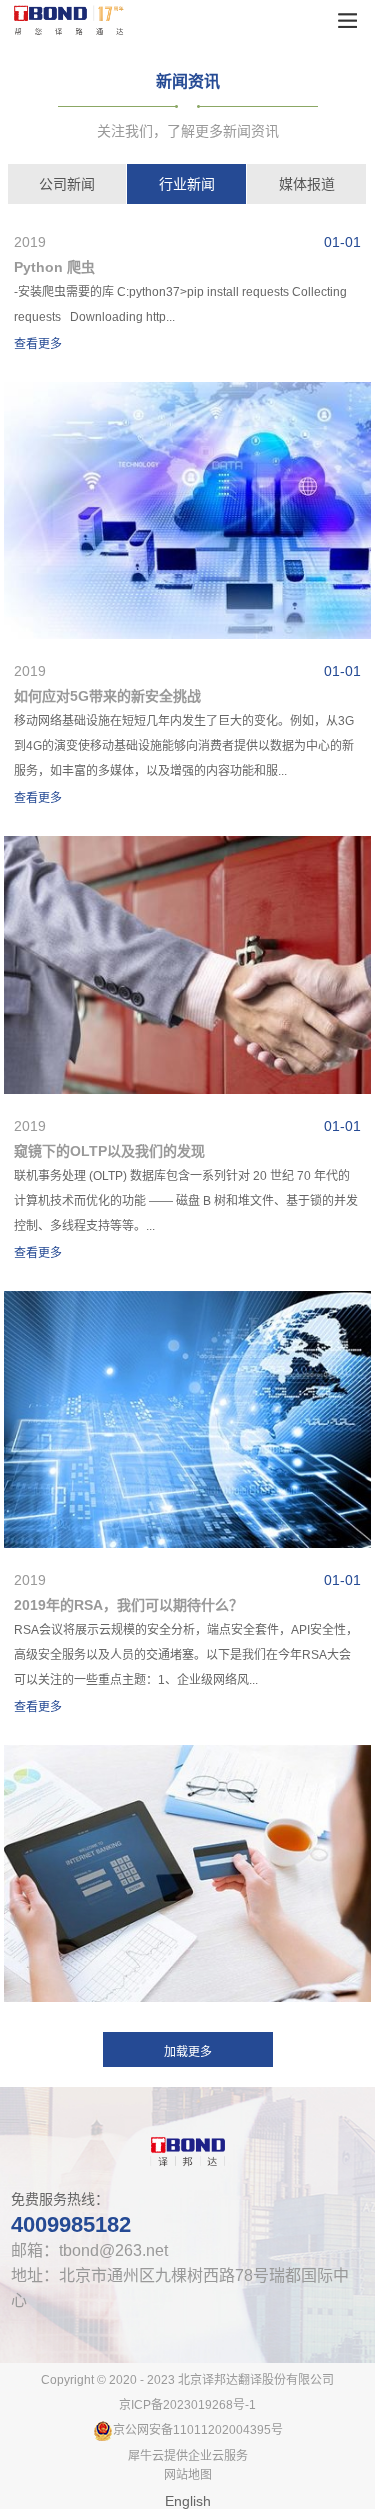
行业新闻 (187, 184)
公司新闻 (67, 184)
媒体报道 (307, 184)
